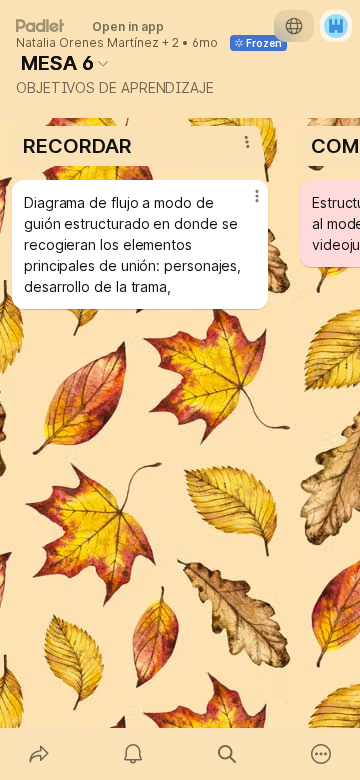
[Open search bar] (227, 754)
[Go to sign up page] (336, 26)
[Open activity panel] (133, 754)
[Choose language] (294, 26)
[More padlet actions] (321, 754)
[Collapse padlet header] (103, 63)
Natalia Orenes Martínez (87, 43)
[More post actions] (244, 204)
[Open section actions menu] (247, 142)
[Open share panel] (39, 754)
